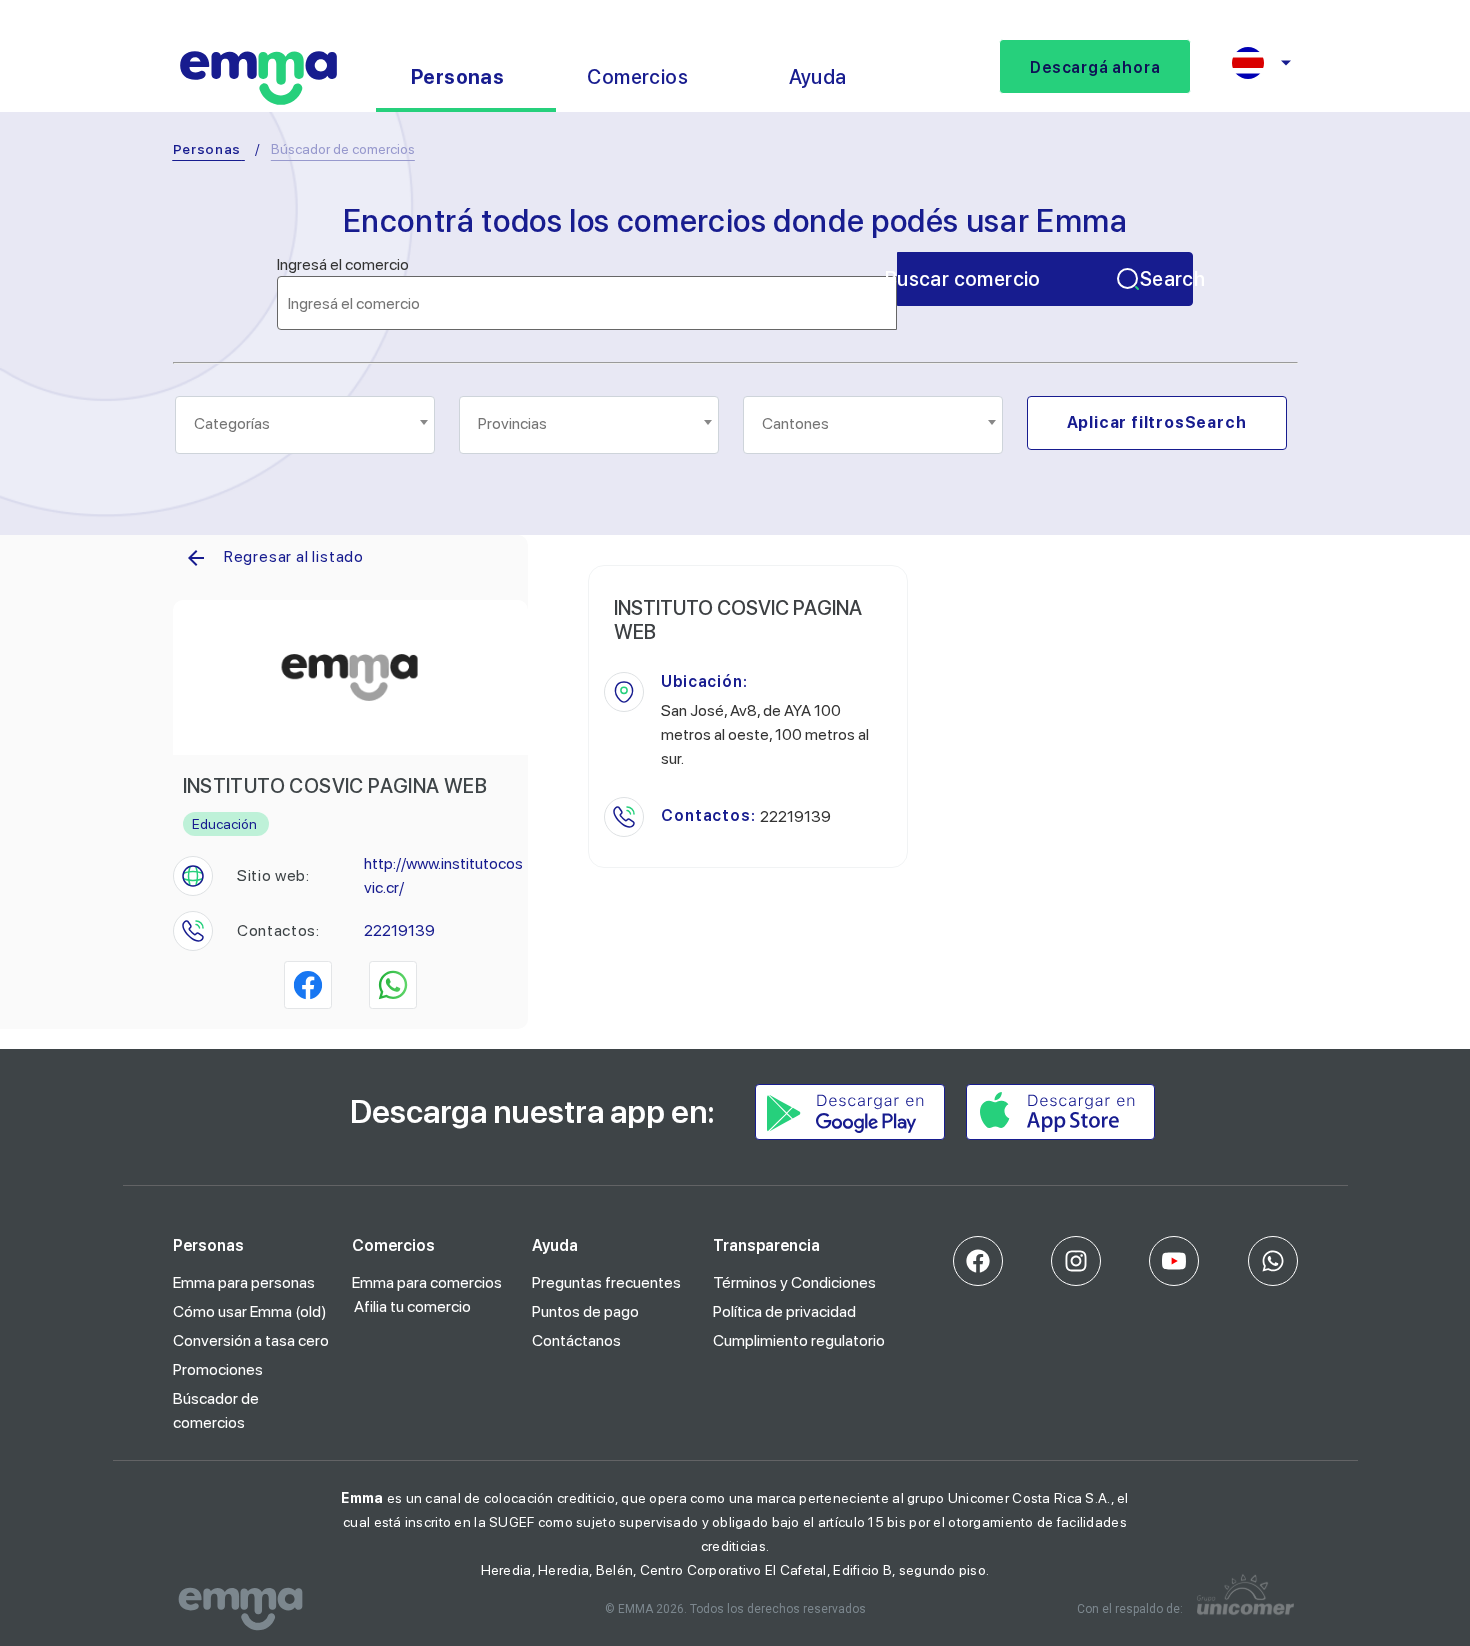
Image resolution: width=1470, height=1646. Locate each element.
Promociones (218, 1369)
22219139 (399, 930)
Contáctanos (576, 1340)
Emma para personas (244, 1282)
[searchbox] (306, 424)
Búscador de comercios (216, 1410)
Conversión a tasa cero (251, 1340)
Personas (207, 149)
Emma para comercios (427, 1282)
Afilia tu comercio (412, 1306)
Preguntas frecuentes (606, 1282)
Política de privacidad (784, 1311)
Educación (224, 824)
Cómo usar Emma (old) (250, 1311)
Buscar (1045, 279)
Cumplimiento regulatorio (799, 1340)
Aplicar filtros (1157, 422)
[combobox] (305, 425)
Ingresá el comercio (343, 265)
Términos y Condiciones (794, 1282)
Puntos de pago (585, 1311)
